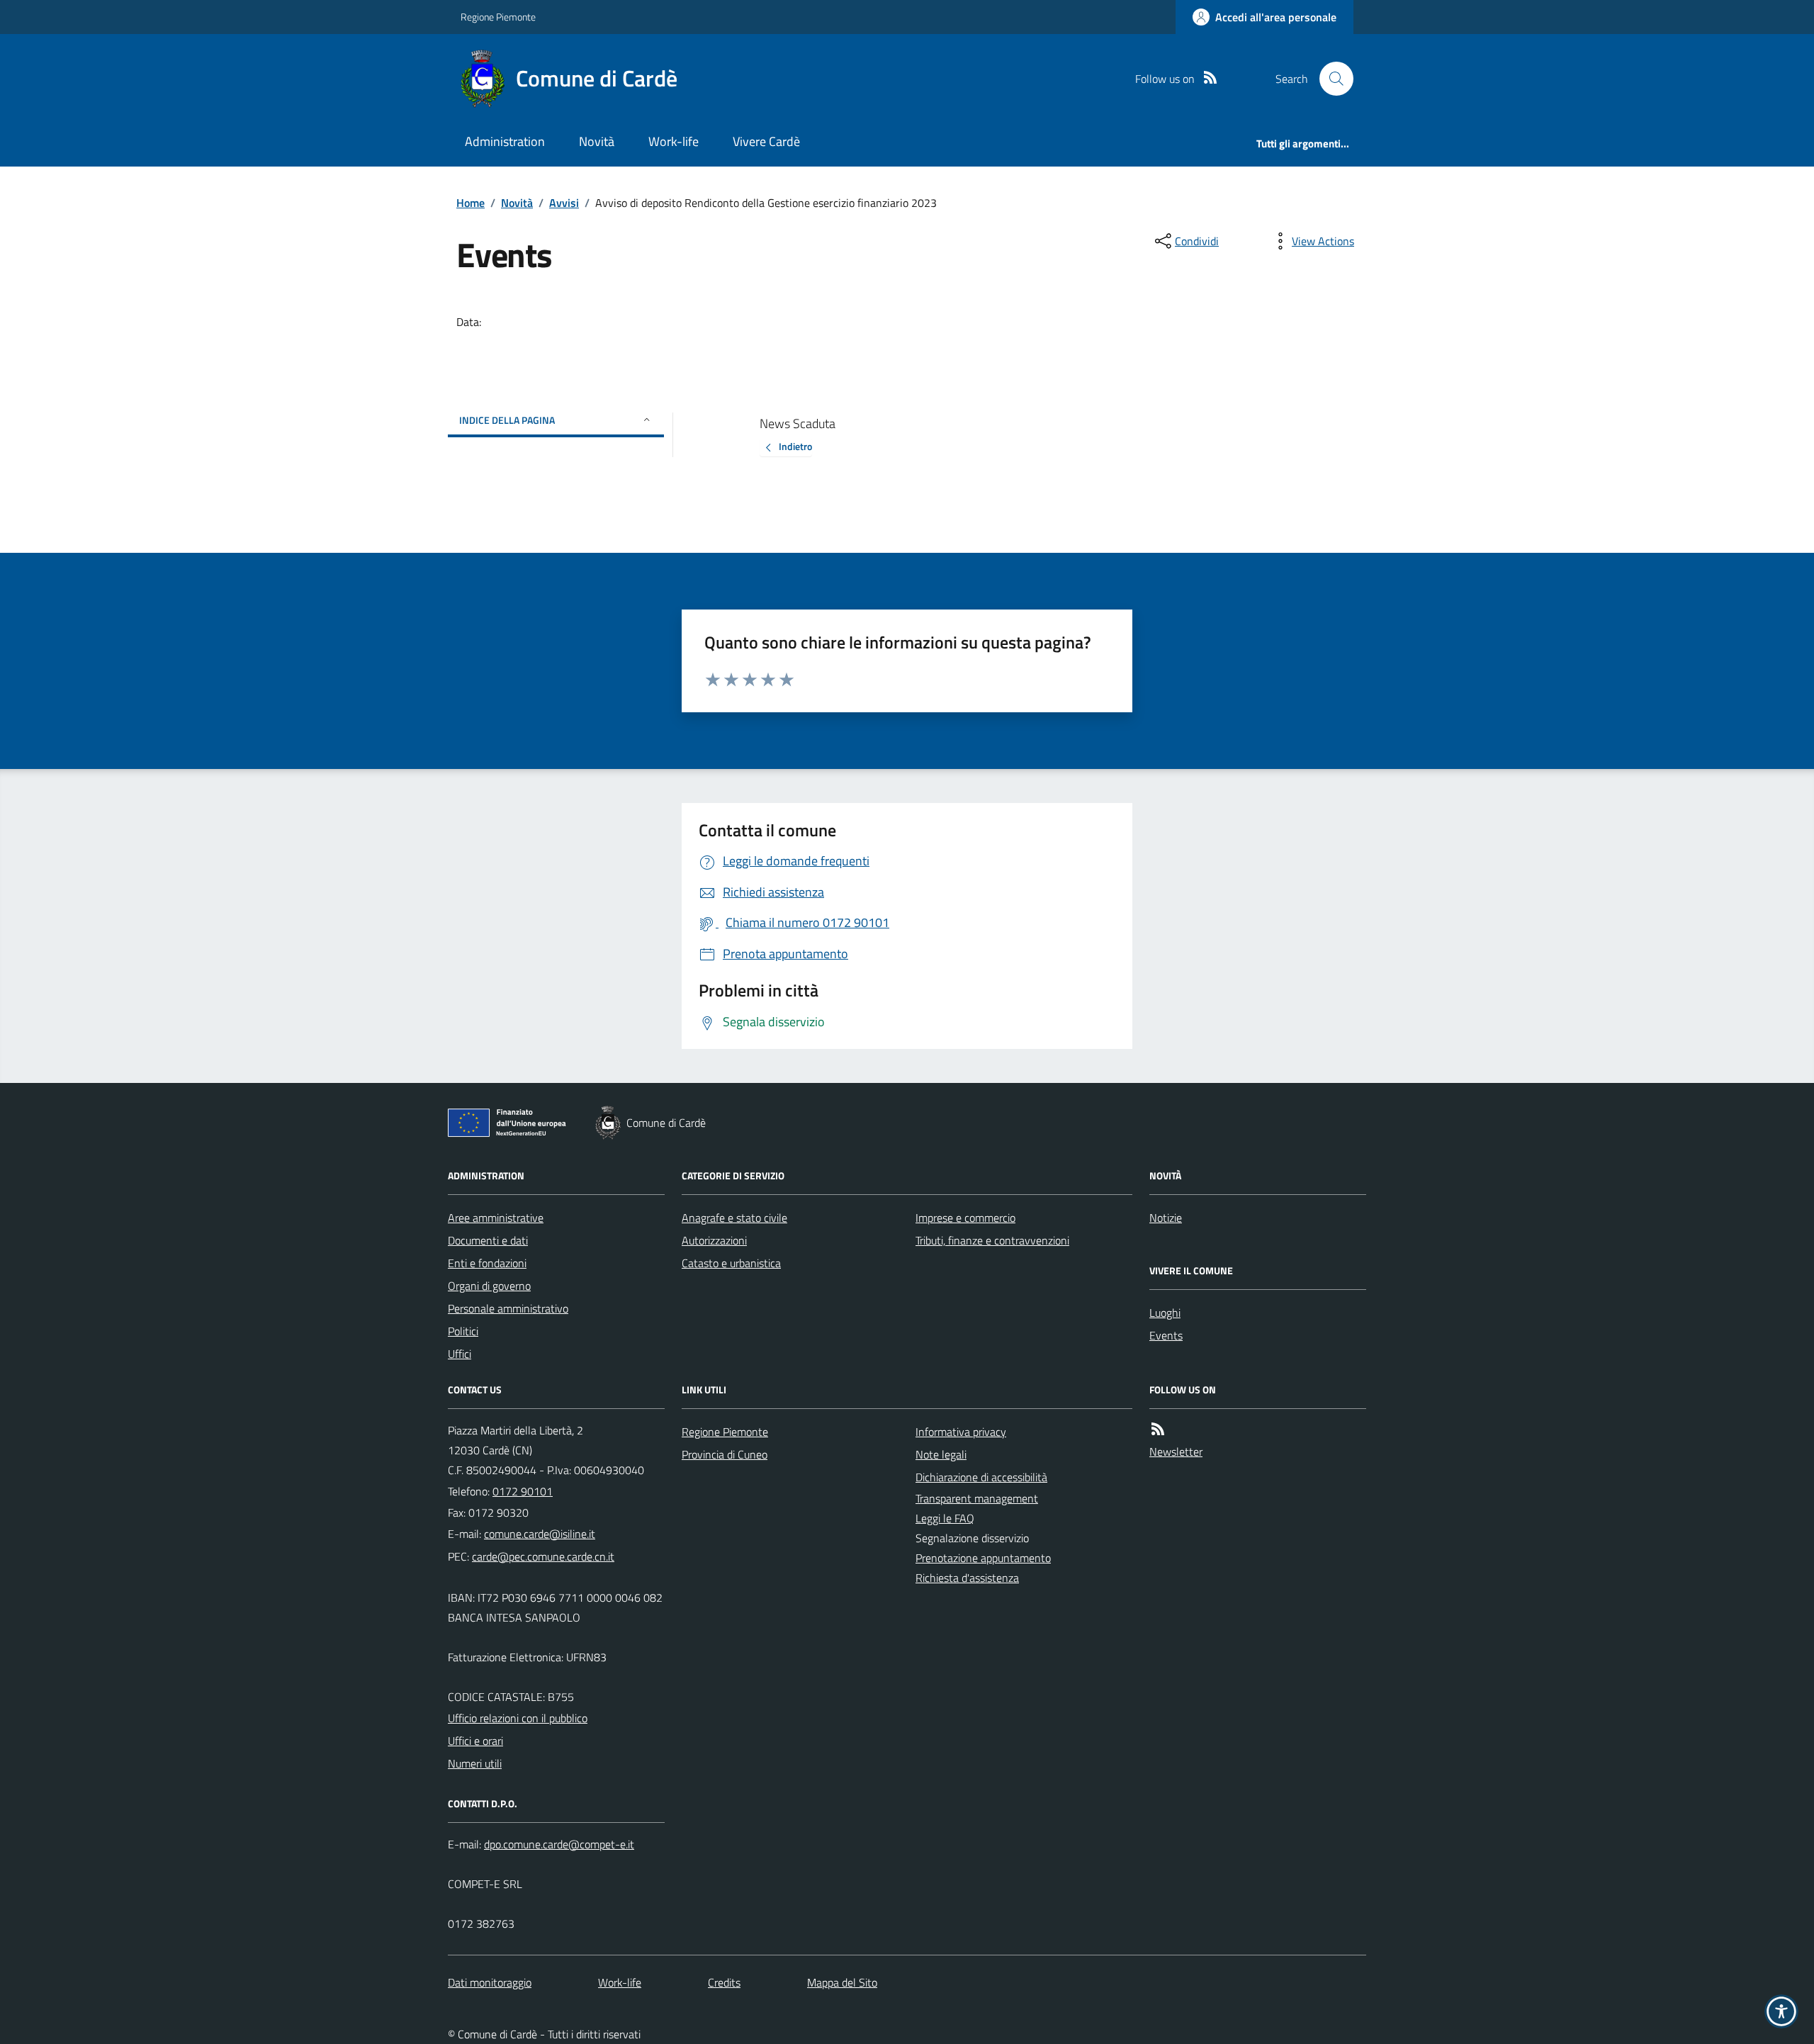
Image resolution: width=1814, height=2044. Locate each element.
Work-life (674, 141)
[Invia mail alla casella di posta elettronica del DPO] (559, 1844)
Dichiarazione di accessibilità (981, 1477)
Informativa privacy (961, 1432)
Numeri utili (475, 1763)
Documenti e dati (488, 1240)
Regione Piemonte (498, 17)
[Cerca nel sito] (1331, 79)
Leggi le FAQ (945, 1518)
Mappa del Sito (842, 1982)
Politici (463, 1331)
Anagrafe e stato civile (734, 1218)
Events (1166, 1335)
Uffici (460, 1354)
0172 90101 (523, 1491)
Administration (505, 141)
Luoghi (1165, 1313)
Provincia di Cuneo (725, 1454)
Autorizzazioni (714, 1240)
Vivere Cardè (766, 141)
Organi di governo (489, 1286)
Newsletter (1176, 1451)
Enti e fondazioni (487, 1263)
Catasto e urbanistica (731, 1263)
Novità (597, 141)
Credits (724, 1982)
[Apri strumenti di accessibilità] (1781, 2011)
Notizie (1166, 1218)
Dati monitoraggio (490, 1982)
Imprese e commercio (965, 1218)
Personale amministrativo (508, 1308)
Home (471, 203)
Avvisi (564, 203)
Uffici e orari (475, 1741)
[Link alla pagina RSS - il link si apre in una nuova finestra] (1210, 79)
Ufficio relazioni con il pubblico (518, 1718)
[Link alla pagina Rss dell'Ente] (1158, 1430)
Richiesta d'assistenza (967, 1578)
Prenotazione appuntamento (983, 1558)
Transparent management (977, 1498)
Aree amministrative (496, 1218)
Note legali (941, 1454)
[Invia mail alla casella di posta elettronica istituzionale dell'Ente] (540, 1534)
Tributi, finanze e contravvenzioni (992, 1240)
